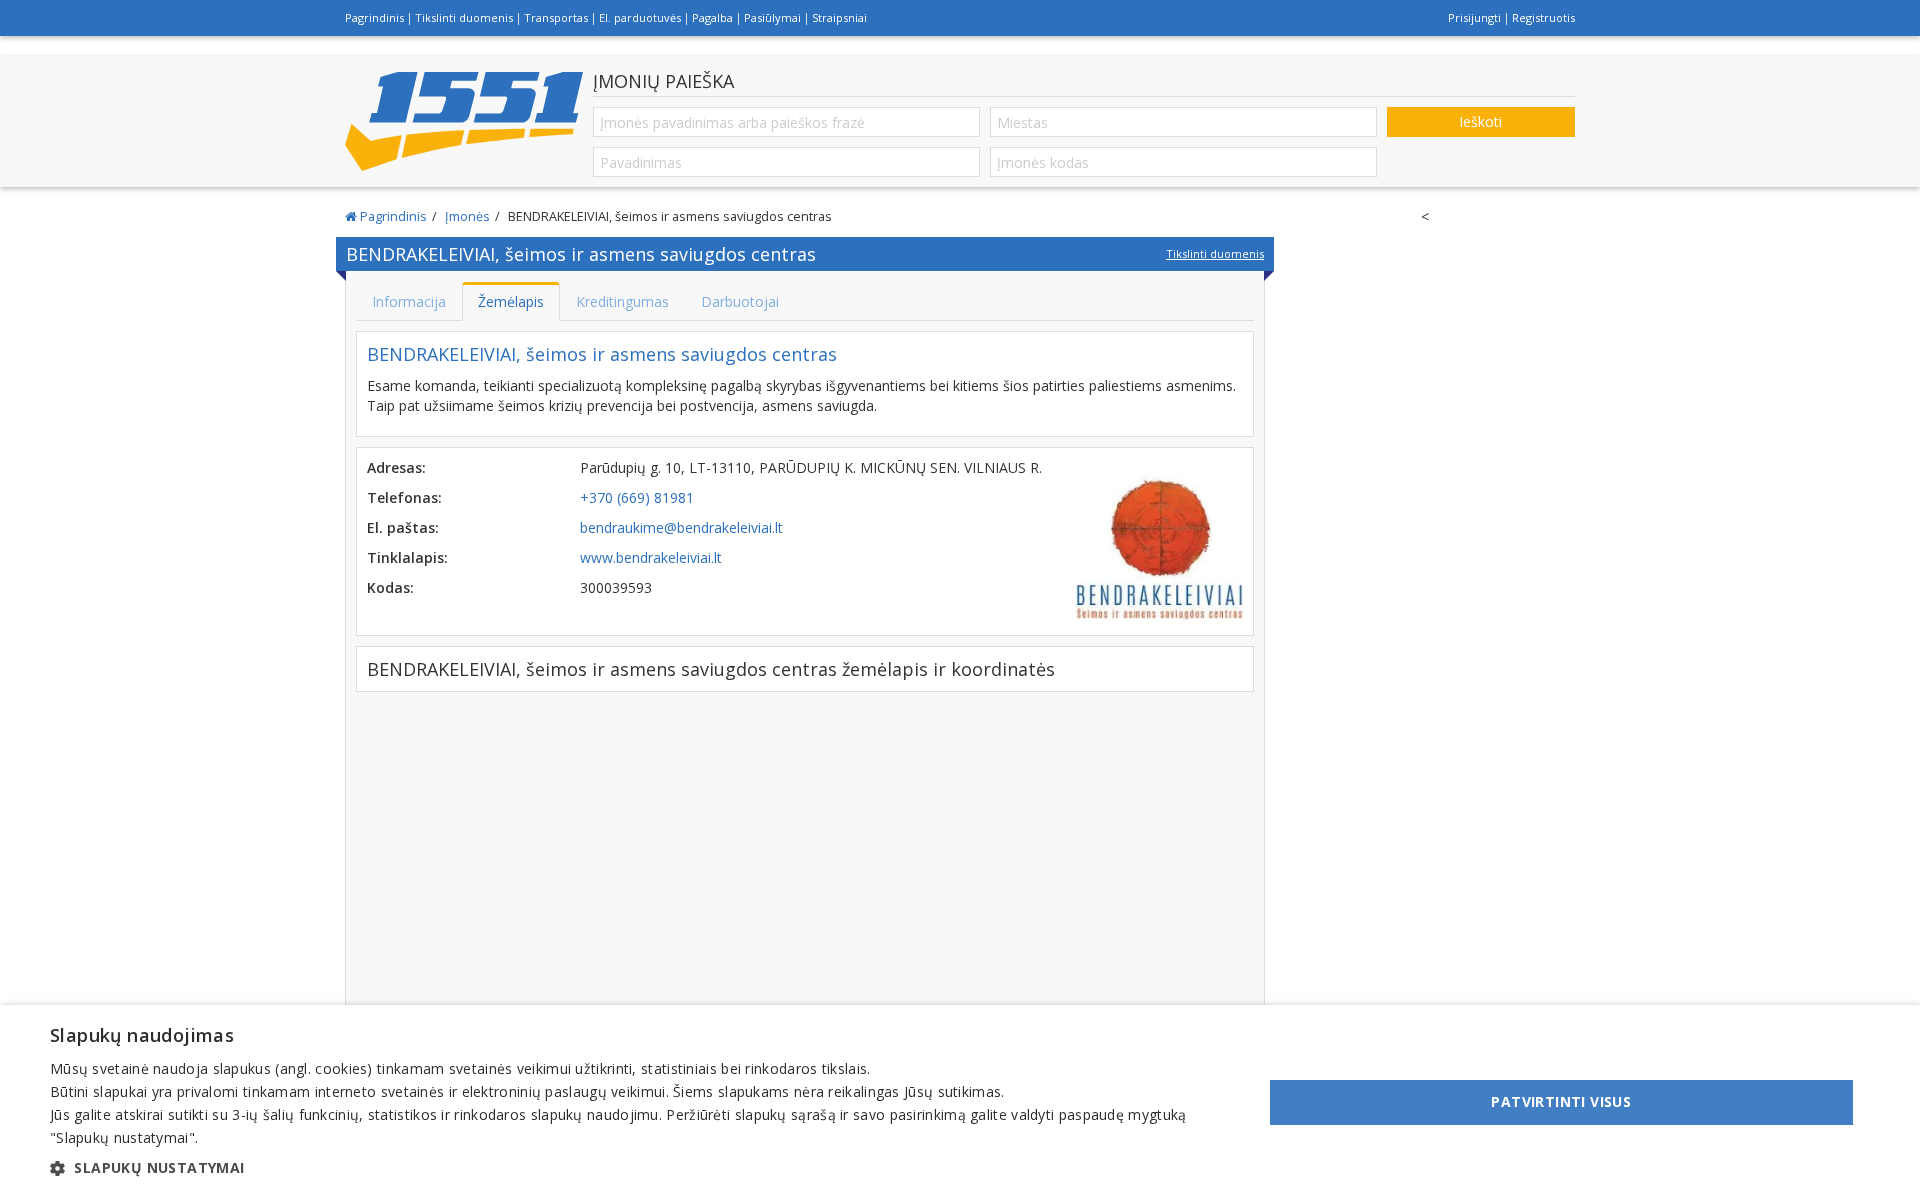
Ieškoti (1480, 121)
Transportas (556, 17)
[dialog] (960, 1102)
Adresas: (396, 467)
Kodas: (390, 587)
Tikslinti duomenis (464, 17)
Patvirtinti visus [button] (1561, 1101)
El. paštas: (403, 527)
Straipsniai (839, 17)
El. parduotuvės (640, 17)
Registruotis (1543, 17)
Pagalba (712, 17)
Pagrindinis (374, 17)
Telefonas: (404, 497)
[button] (638, 1168)
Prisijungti (1474, 17)
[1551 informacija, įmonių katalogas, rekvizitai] (464, 121)
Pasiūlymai (772, 17)
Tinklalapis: (407, 557)
